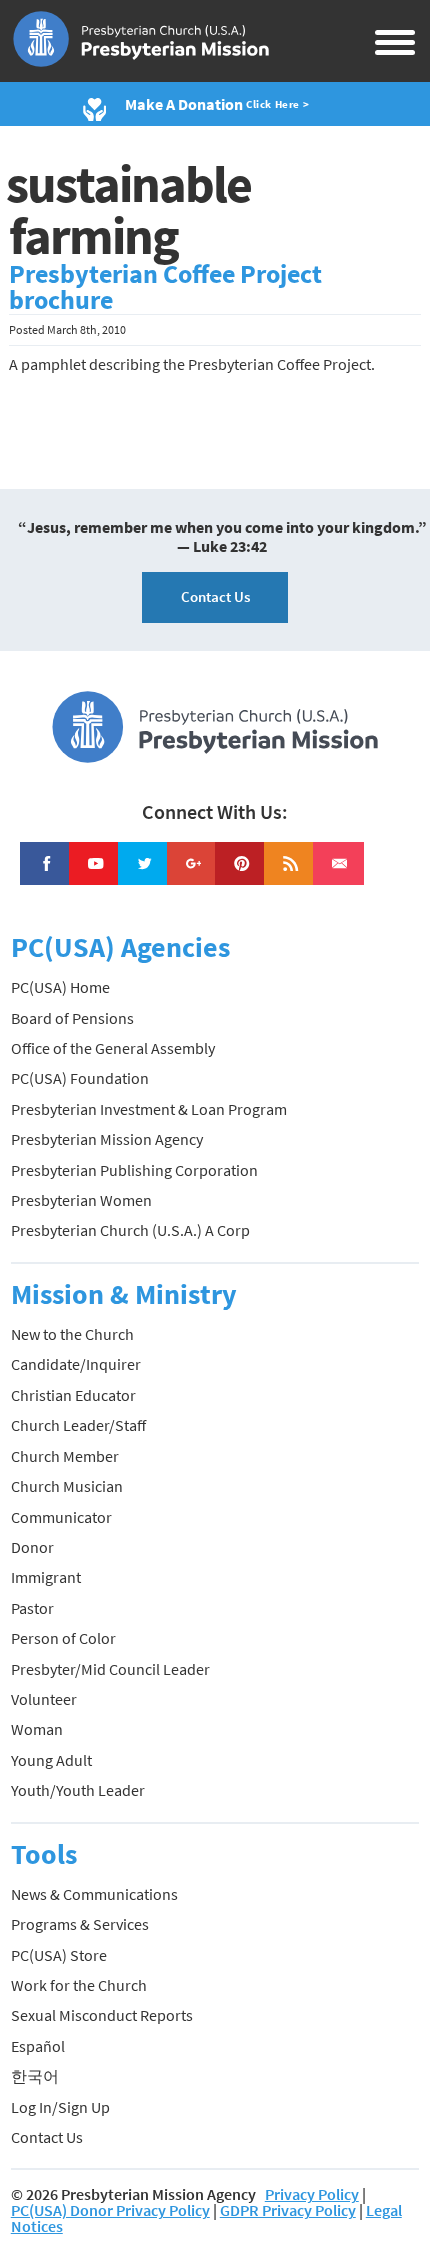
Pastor (32, 1608)
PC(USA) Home (60, 987)
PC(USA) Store (59, 1955)
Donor (32, 1547)
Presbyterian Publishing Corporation (134, 1170)
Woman (37, 1729)
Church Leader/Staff (78, 1425)
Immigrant (46, 1577)
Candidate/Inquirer (76, 1364)
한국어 (35, 2076)
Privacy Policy (312, 2194)
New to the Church (72, 1334)
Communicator (61, 1517)
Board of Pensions (72, 1018)
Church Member (65, 1456)
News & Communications (94, 1894)
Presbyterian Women (81, 1200)
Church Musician (67, 1486)
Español (38, 2046)
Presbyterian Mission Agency (107, 1139)
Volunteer (44, 1699)
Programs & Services (80, 1924)
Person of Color (63, 1638)
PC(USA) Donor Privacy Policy (110, 2210)
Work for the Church (79, 1985)
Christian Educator (73, 1395)
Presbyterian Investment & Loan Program (149, 1109)
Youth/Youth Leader (78, 1790)
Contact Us (215, 596)
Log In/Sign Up (60, 2107)
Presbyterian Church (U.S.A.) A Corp (130, 1230)
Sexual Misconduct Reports (102, 2015)
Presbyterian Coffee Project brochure (165, 287)
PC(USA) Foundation (80, 1078)
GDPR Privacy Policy (288, 2210)
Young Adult (51, 1760)
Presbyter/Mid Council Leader (110, 1669)
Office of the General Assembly (113, 1048)
